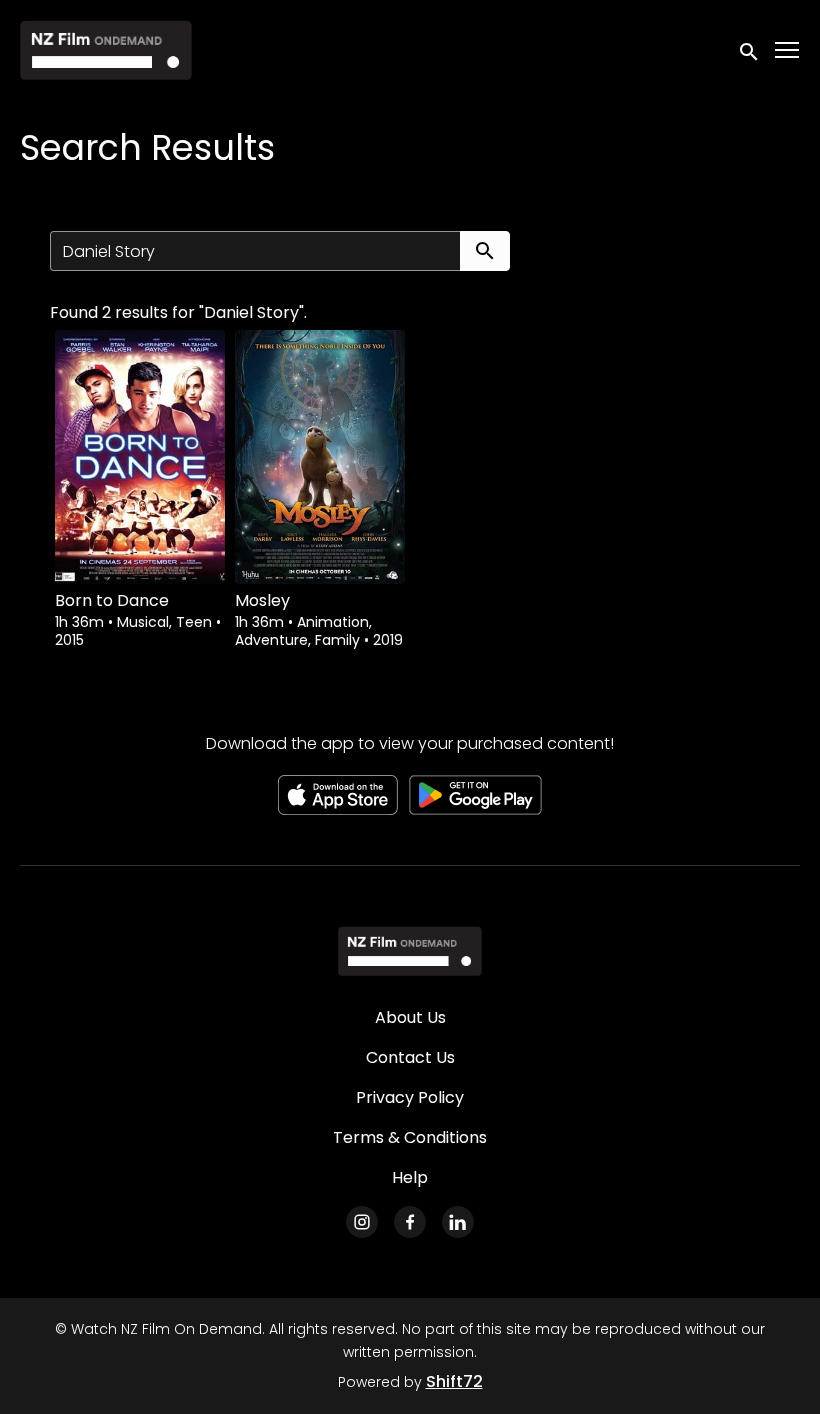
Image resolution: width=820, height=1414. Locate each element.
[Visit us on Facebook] (410, 1222)
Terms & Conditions (410, 1137)
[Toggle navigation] (788, 50)
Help (410, 1177)
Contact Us (410, 1057)
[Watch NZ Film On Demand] (409, 951)
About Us (410, 1017)
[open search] (750, 49)
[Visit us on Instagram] (362, 1222)
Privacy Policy (410, 1097)
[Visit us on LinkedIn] (458, 1222)
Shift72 (454, 1381)
